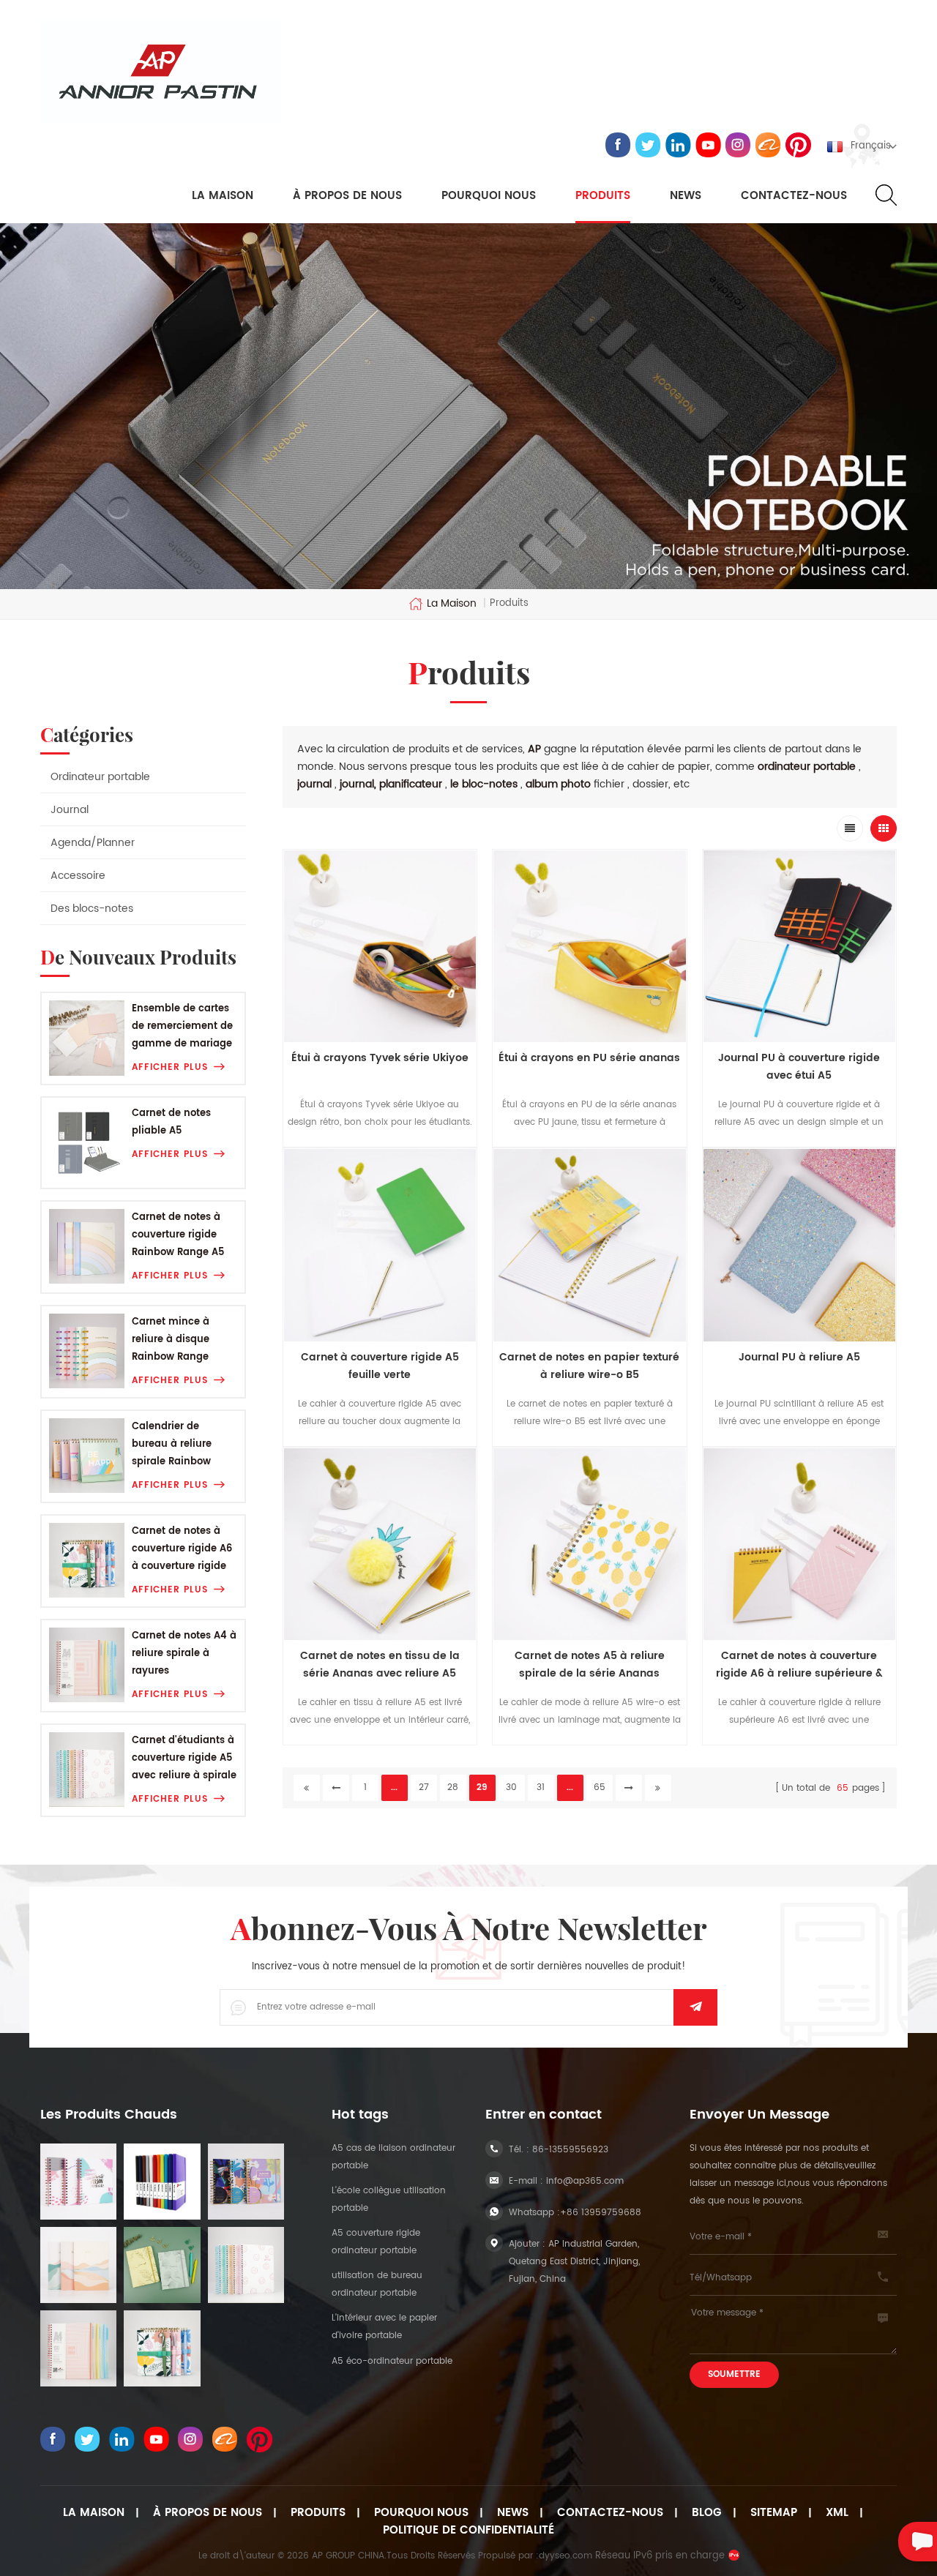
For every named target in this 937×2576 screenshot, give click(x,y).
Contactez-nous (794, 196)
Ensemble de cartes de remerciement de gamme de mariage (182, 1026)
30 (511, 1787)
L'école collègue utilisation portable (389, 2199)
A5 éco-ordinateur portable (392, 2361)
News (686, 196)
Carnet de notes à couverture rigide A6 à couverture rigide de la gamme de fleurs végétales (182, 1550)
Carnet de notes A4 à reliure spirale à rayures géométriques (184, 1654)
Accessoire (78, 876)
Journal (70, 810)
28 (453, 1787)
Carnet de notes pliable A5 (171, 1122)
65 (600, 1787)
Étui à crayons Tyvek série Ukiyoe (380, 1058)
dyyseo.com (565, 2556)
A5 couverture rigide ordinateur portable (376, 2242)
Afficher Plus (170, 1067)
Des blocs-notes (92, 909)
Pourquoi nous (421, 2513)
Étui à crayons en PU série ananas (589, 1058)
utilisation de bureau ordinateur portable (377, 2284)
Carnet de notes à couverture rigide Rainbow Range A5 (178, 1235)
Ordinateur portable (100, 777)
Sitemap (774, 2513)
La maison (223, 196)
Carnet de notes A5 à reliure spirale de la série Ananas (590, 1665)
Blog (707, 2513)
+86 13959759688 (601, 2213)
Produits (603, 196)
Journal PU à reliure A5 (799, 1357)
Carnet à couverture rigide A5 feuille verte (380, 1366)
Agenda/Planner (93, 843)
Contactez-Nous (610, 2513)
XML (837, 2513)
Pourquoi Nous (489, 196)
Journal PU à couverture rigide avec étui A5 (799, 1067)
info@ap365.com (585, 2181)
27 (424, 1787)
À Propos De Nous (208, 2513)
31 (541, 1787)
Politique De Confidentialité (468, 2531)
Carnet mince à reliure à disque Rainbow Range (171, 1340)
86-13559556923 (570, 2150)
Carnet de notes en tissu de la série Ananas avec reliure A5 (380, 1665)
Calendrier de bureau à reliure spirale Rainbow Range (172, 1445)
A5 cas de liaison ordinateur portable (393, 2157)
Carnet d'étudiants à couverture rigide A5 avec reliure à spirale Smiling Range (184, 1759)
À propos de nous (347, 196)
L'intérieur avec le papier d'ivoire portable (384, 2327)
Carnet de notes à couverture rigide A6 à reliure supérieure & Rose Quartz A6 (799, 1665)
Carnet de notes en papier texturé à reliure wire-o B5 (589, 1366)
